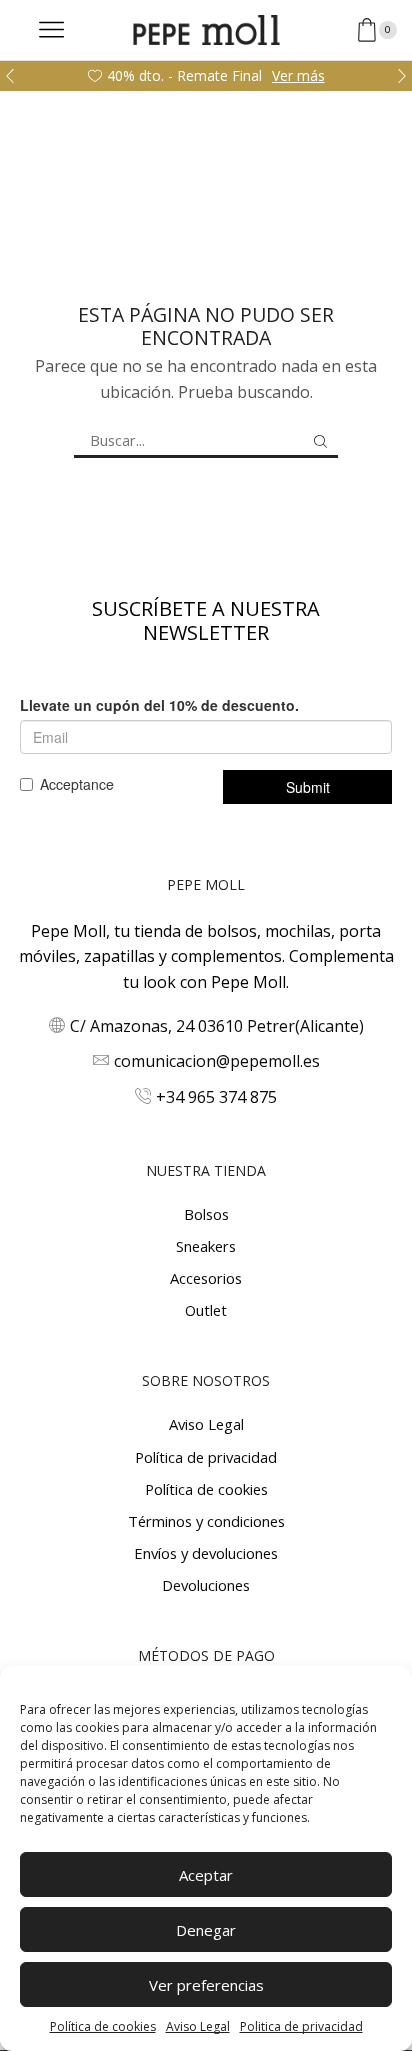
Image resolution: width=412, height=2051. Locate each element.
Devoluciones (206, 1585)
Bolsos (206, 1214)
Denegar (206, 1930)
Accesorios (206, 1278)
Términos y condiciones (206, 1521)
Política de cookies (103, 2026)
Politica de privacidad (301, 2026)
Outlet (206, 1310)
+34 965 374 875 (216, 1097)
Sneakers (206, 1246)
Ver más (298, 75)
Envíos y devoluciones (206, 1553)
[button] (10, 76)
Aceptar (206, 1875)
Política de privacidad (206, 1457)
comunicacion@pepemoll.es (217, 1061)
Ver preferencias (206, 1985)
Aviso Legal (198, 2026)
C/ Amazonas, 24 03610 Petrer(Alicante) (217, 1026)
